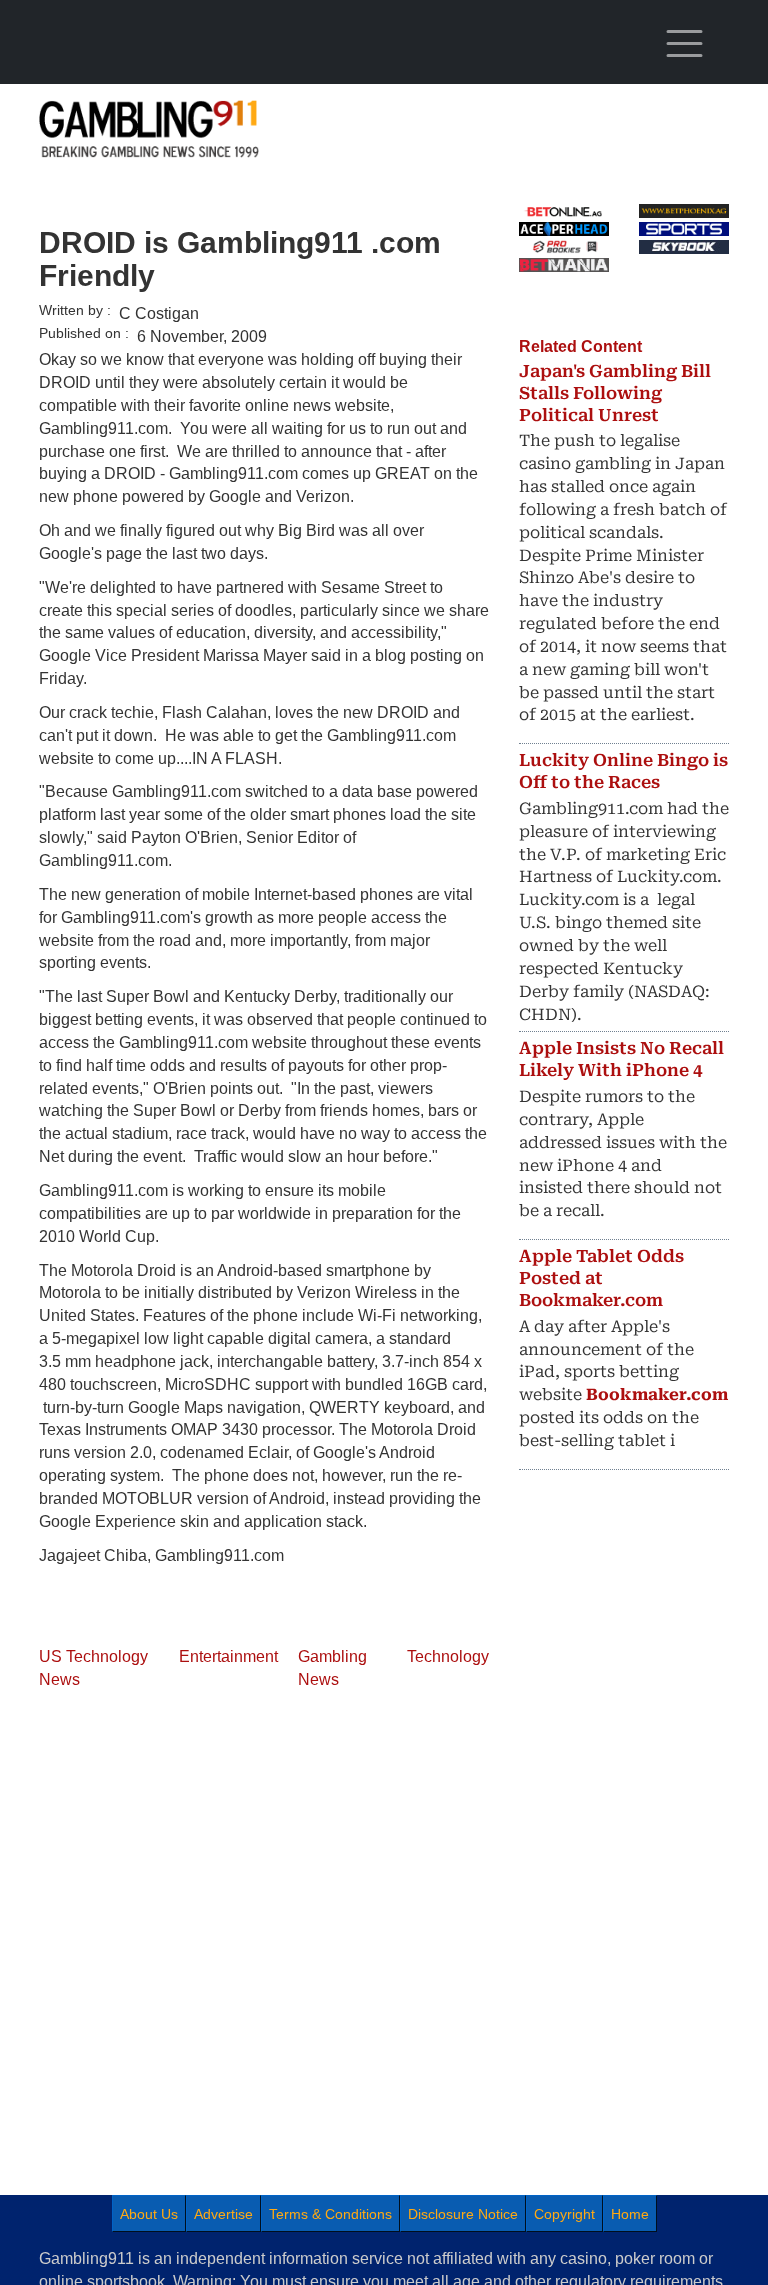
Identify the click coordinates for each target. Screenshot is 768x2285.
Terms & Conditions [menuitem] (330, 2214)
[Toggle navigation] (684, 44)
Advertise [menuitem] (223, 2214)
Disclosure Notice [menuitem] (463, 2214)
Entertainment (228, 1656)
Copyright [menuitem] (564, 2214)
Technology (448, 1656)
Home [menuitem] (630, 2214)
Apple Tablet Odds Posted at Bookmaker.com (601, 1278)
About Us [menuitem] (149, 2214)
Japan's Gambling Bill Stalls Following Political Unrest (615, 393)
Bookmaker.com (657, 1394)
